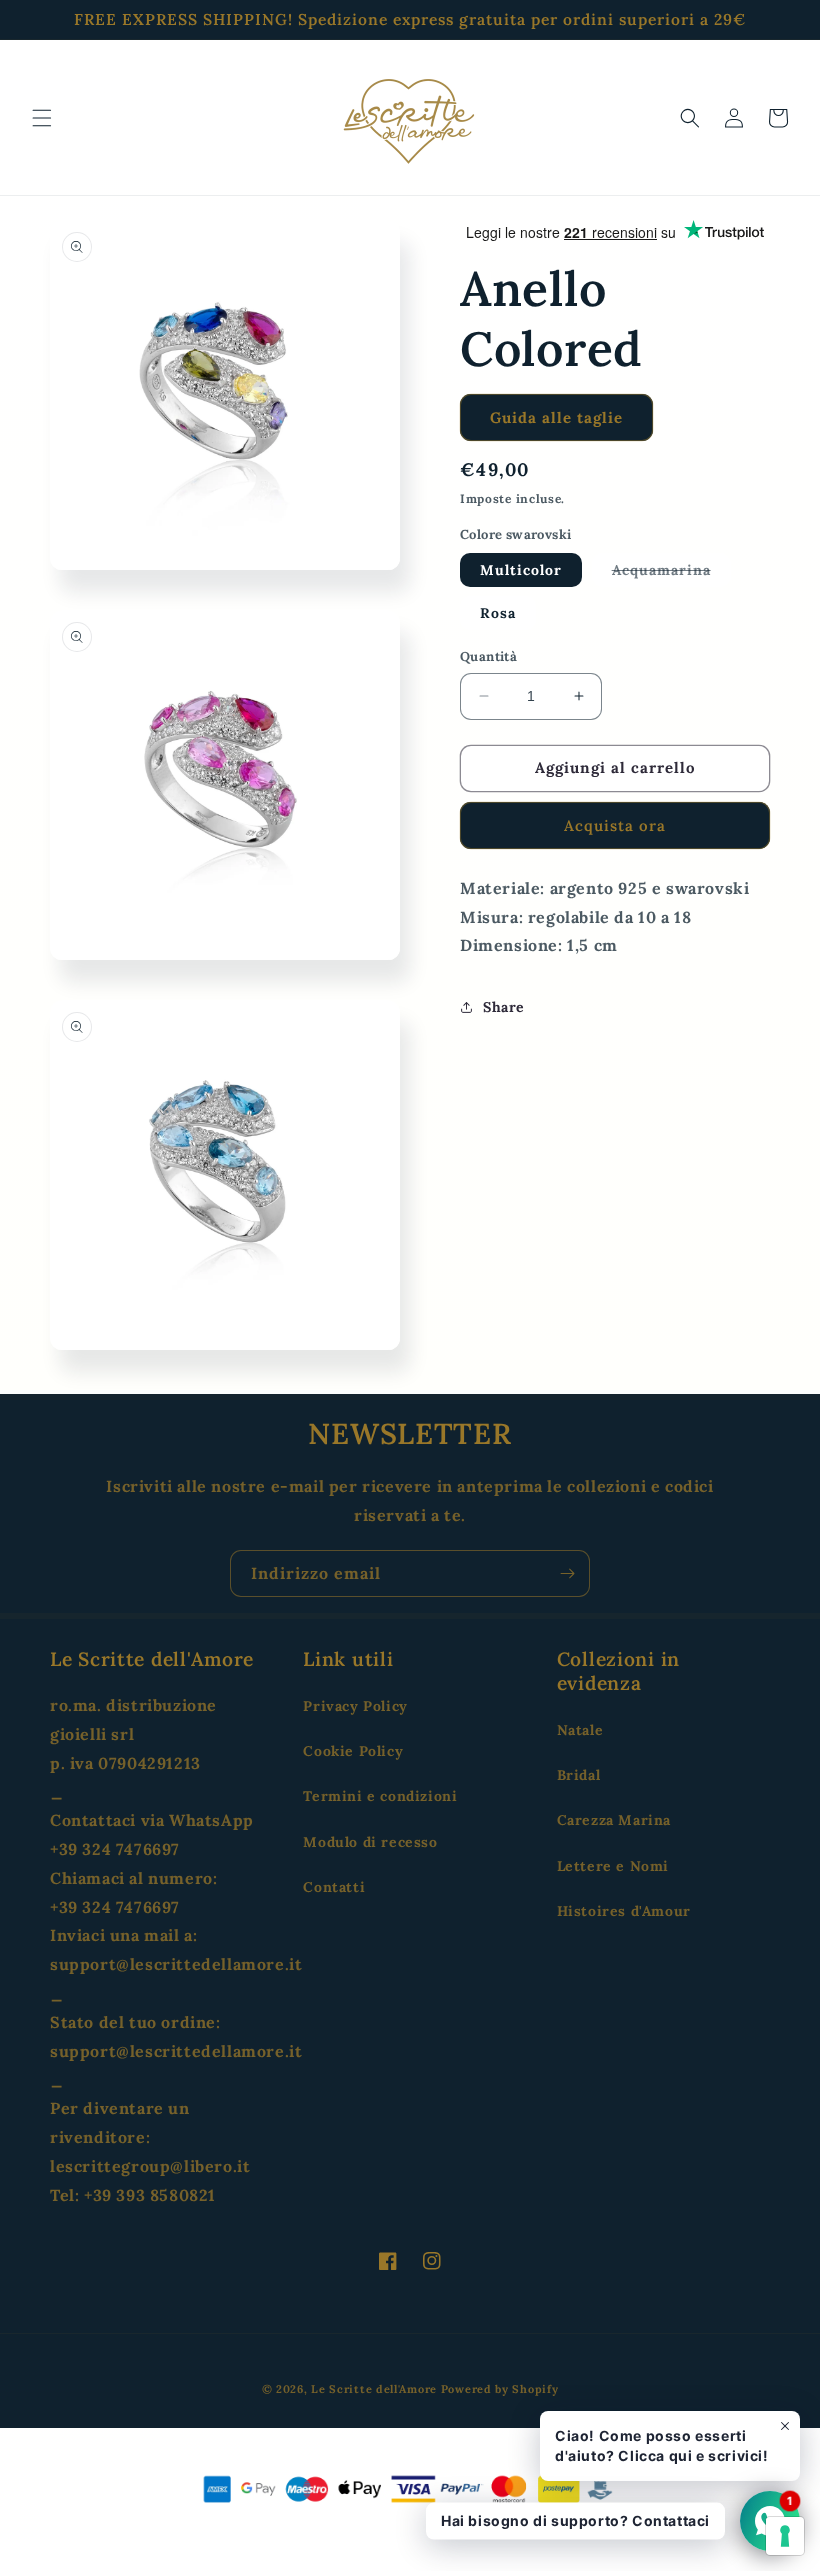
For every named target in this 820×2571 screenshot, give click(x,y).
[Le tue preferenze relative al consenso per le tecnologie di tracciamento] (785, 2536)
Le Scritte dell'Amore (374, 2389)
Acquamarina (671, 573)
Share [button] (504, 1007)
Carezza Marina (614, 1820)
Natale (580, 1730)
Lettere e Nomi (613, 1866)
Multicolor (521, 570)
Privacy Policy (355, 1706)
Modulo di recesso (370, 1842)
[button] (42, 118)
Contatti (334, 1887)
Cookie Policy (353, 1751)
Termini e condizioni (380, 1796)
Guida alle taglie (556, 417)
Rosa (498, 613)
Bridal (579, 1775)
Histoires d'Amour (624, 1911)
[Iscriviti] (567, 1573)
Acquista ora (615, 825)
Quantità (488, 656)
